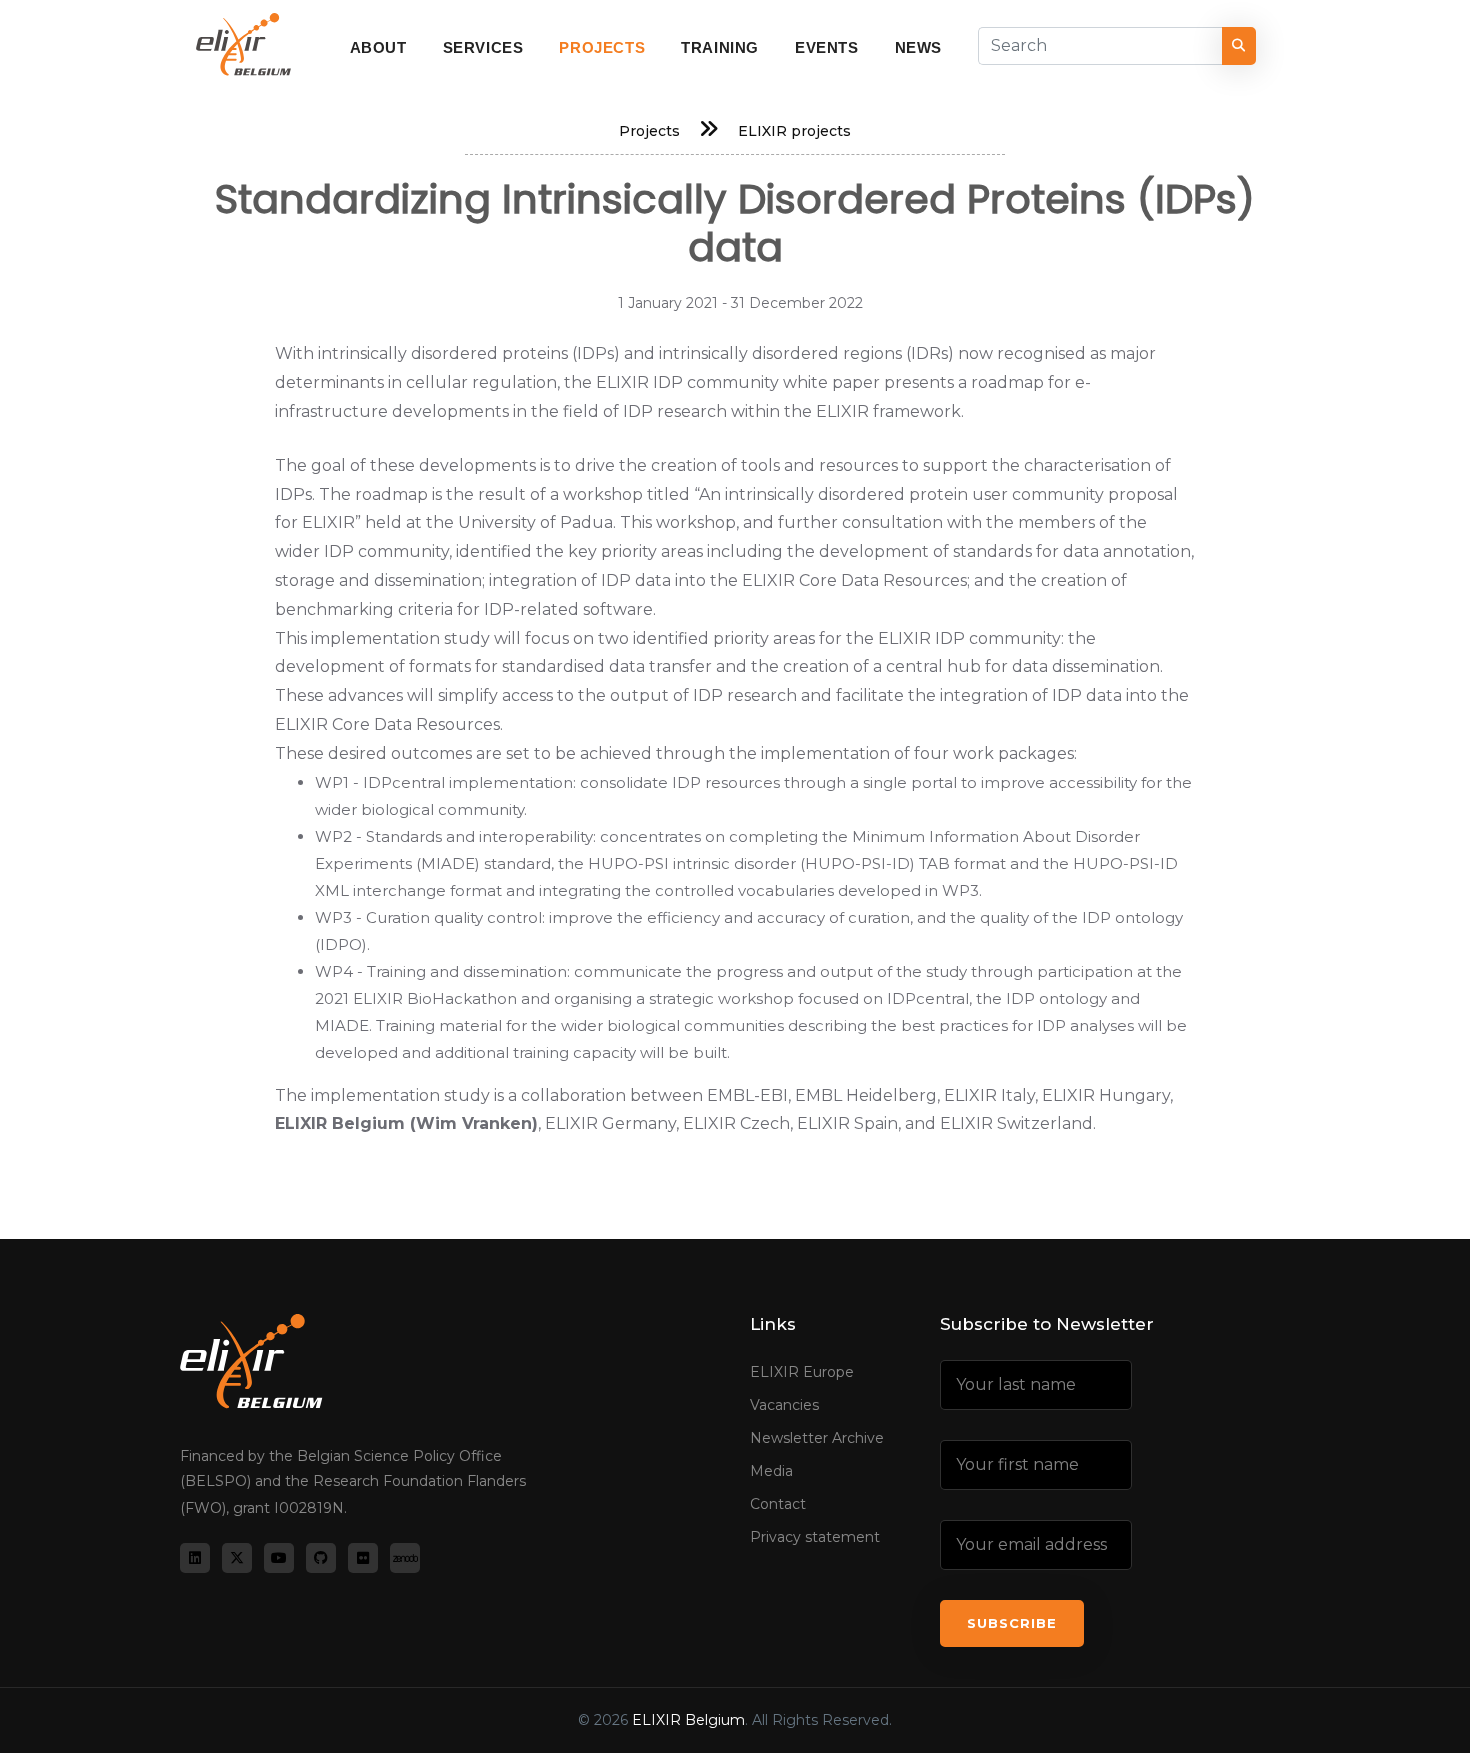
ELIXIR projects (794, 131)
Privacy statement (815, 1537)
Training (720, 47)
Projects (602, 47)
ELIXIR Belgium (688, 1720)
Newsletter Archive (817, 1438)
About (378, 47)
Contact (778, 1504)
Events (827, 47)
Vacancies (784, 1405)
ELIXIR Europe (802, 1372)
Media (771, 1471)
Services (483, 47)
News (918, 47)
